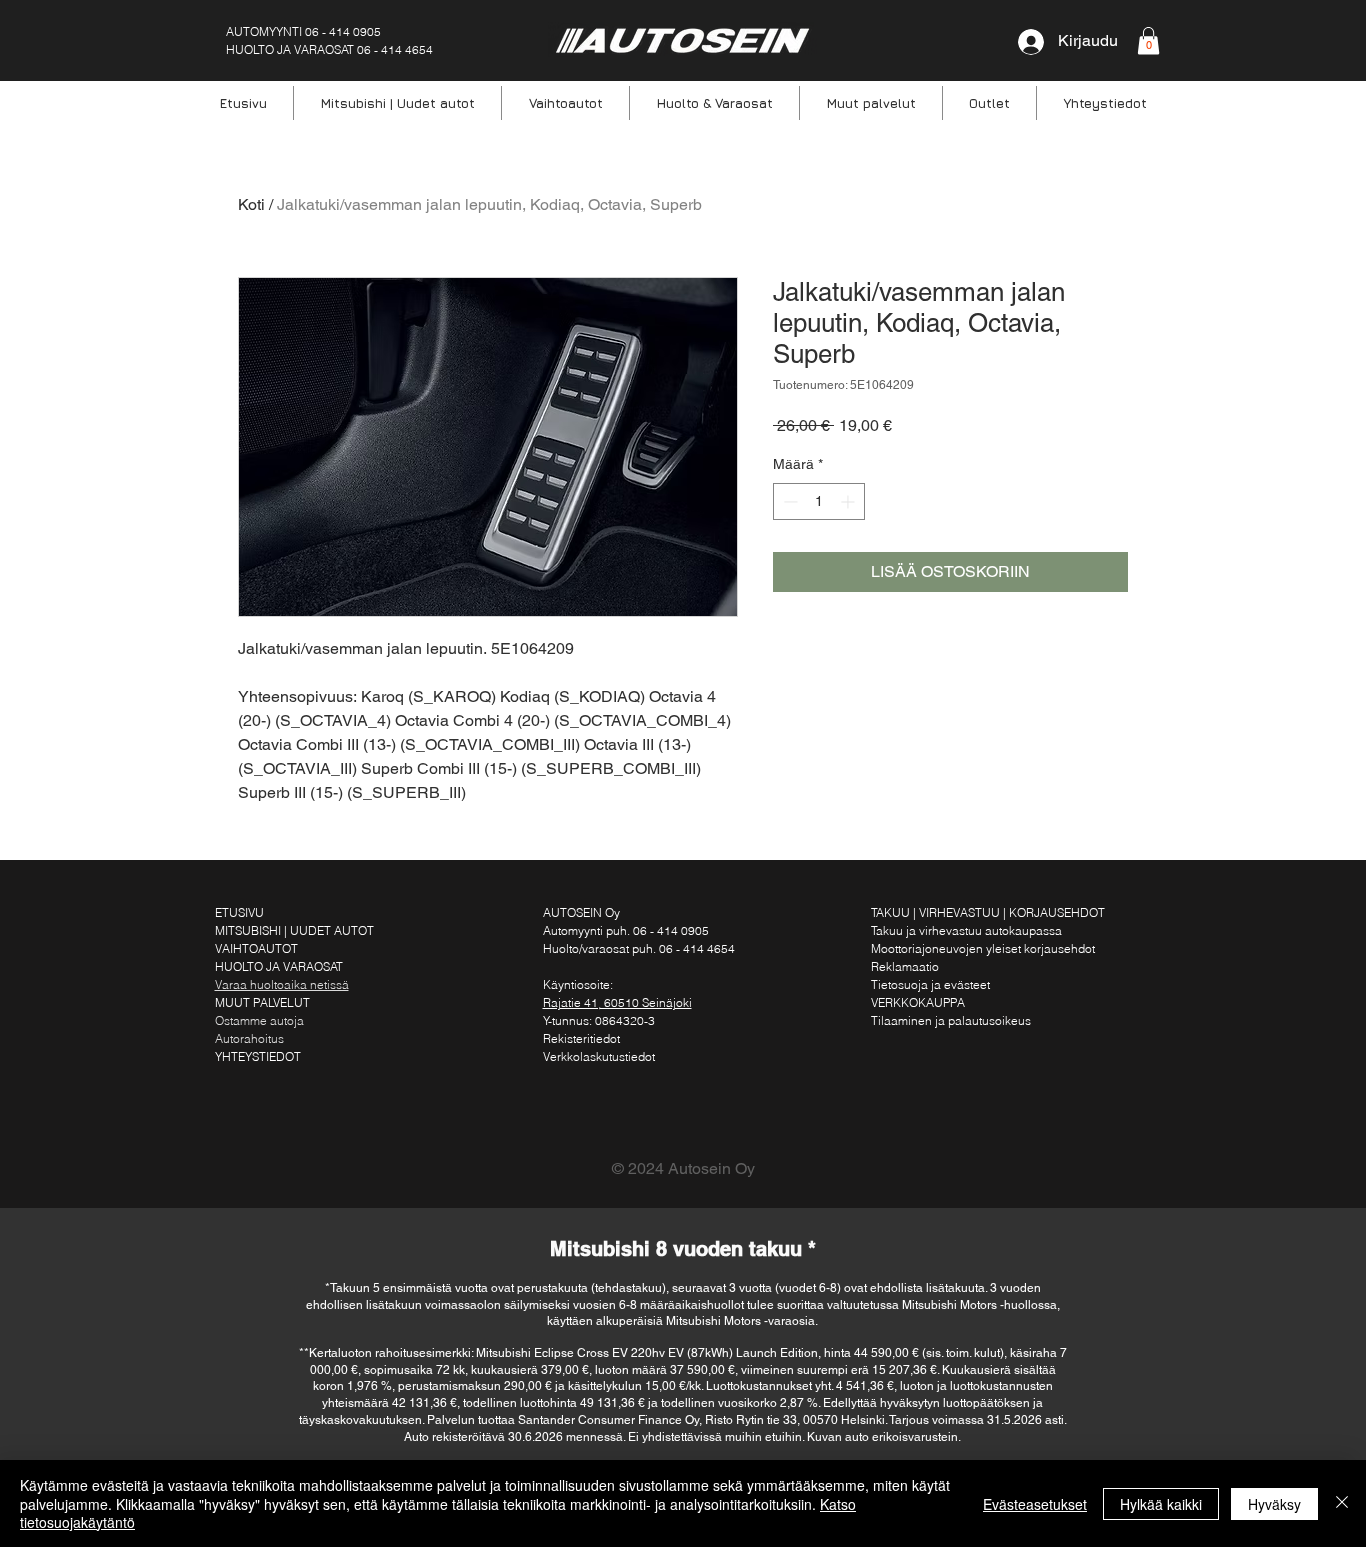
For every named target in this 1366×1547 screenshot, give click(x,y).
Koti (251, 204)
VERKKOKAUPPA (918, 1002)
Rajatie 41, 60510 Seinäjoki (617, 1002)
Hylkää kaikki (1161, 1504)
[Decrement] (788, 501)
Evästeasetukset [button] (1035, 1504)
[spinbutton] (819, 501)
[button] (1148, 40)
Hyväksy (1274, 1504)
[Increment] (849, 501)
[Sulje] (1342, 1503)
